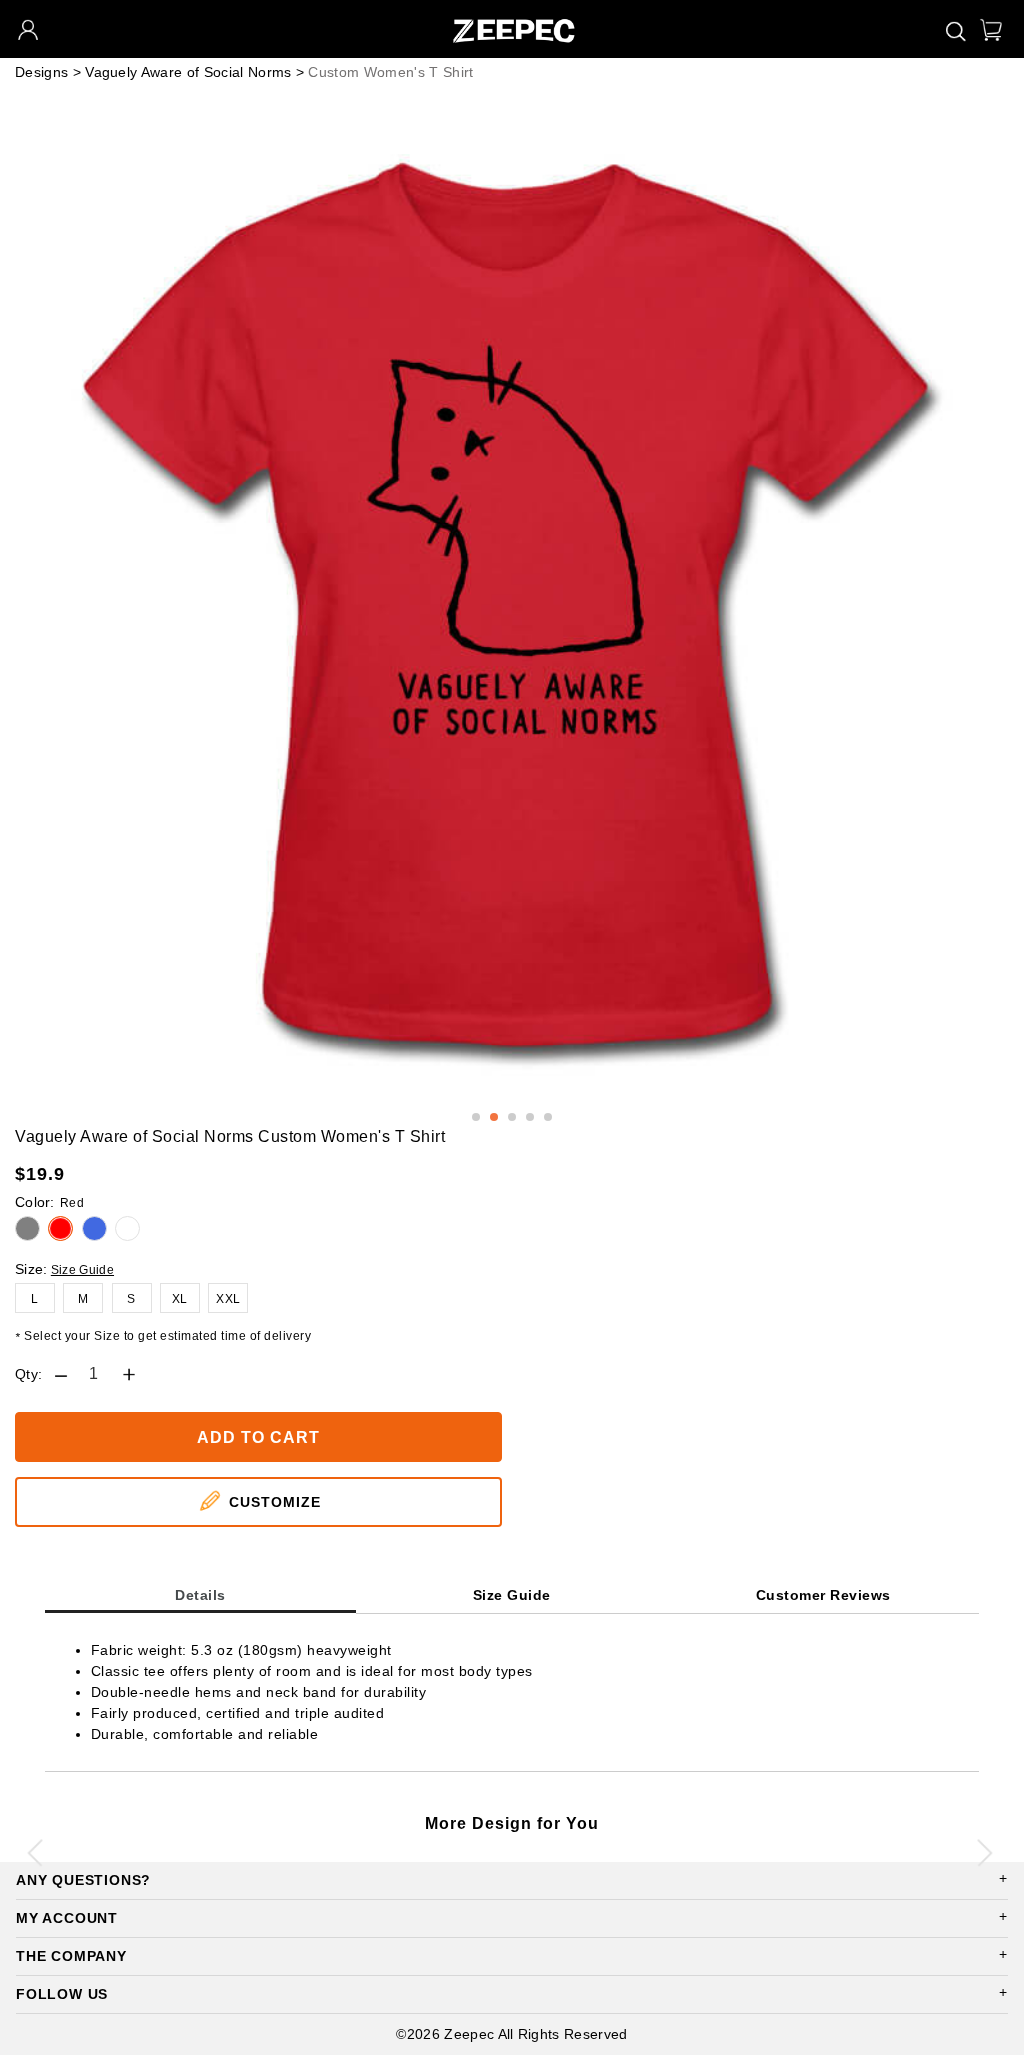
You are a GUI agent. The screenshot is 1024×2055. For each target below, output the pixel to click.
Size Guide (82, 1270)
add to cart (258, 1437)
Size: (31, 1269)
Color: (49, 1202)
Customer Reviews (823, 1595)
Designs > (48, 72)
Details (200, 1595)
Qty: (28, 1374)
